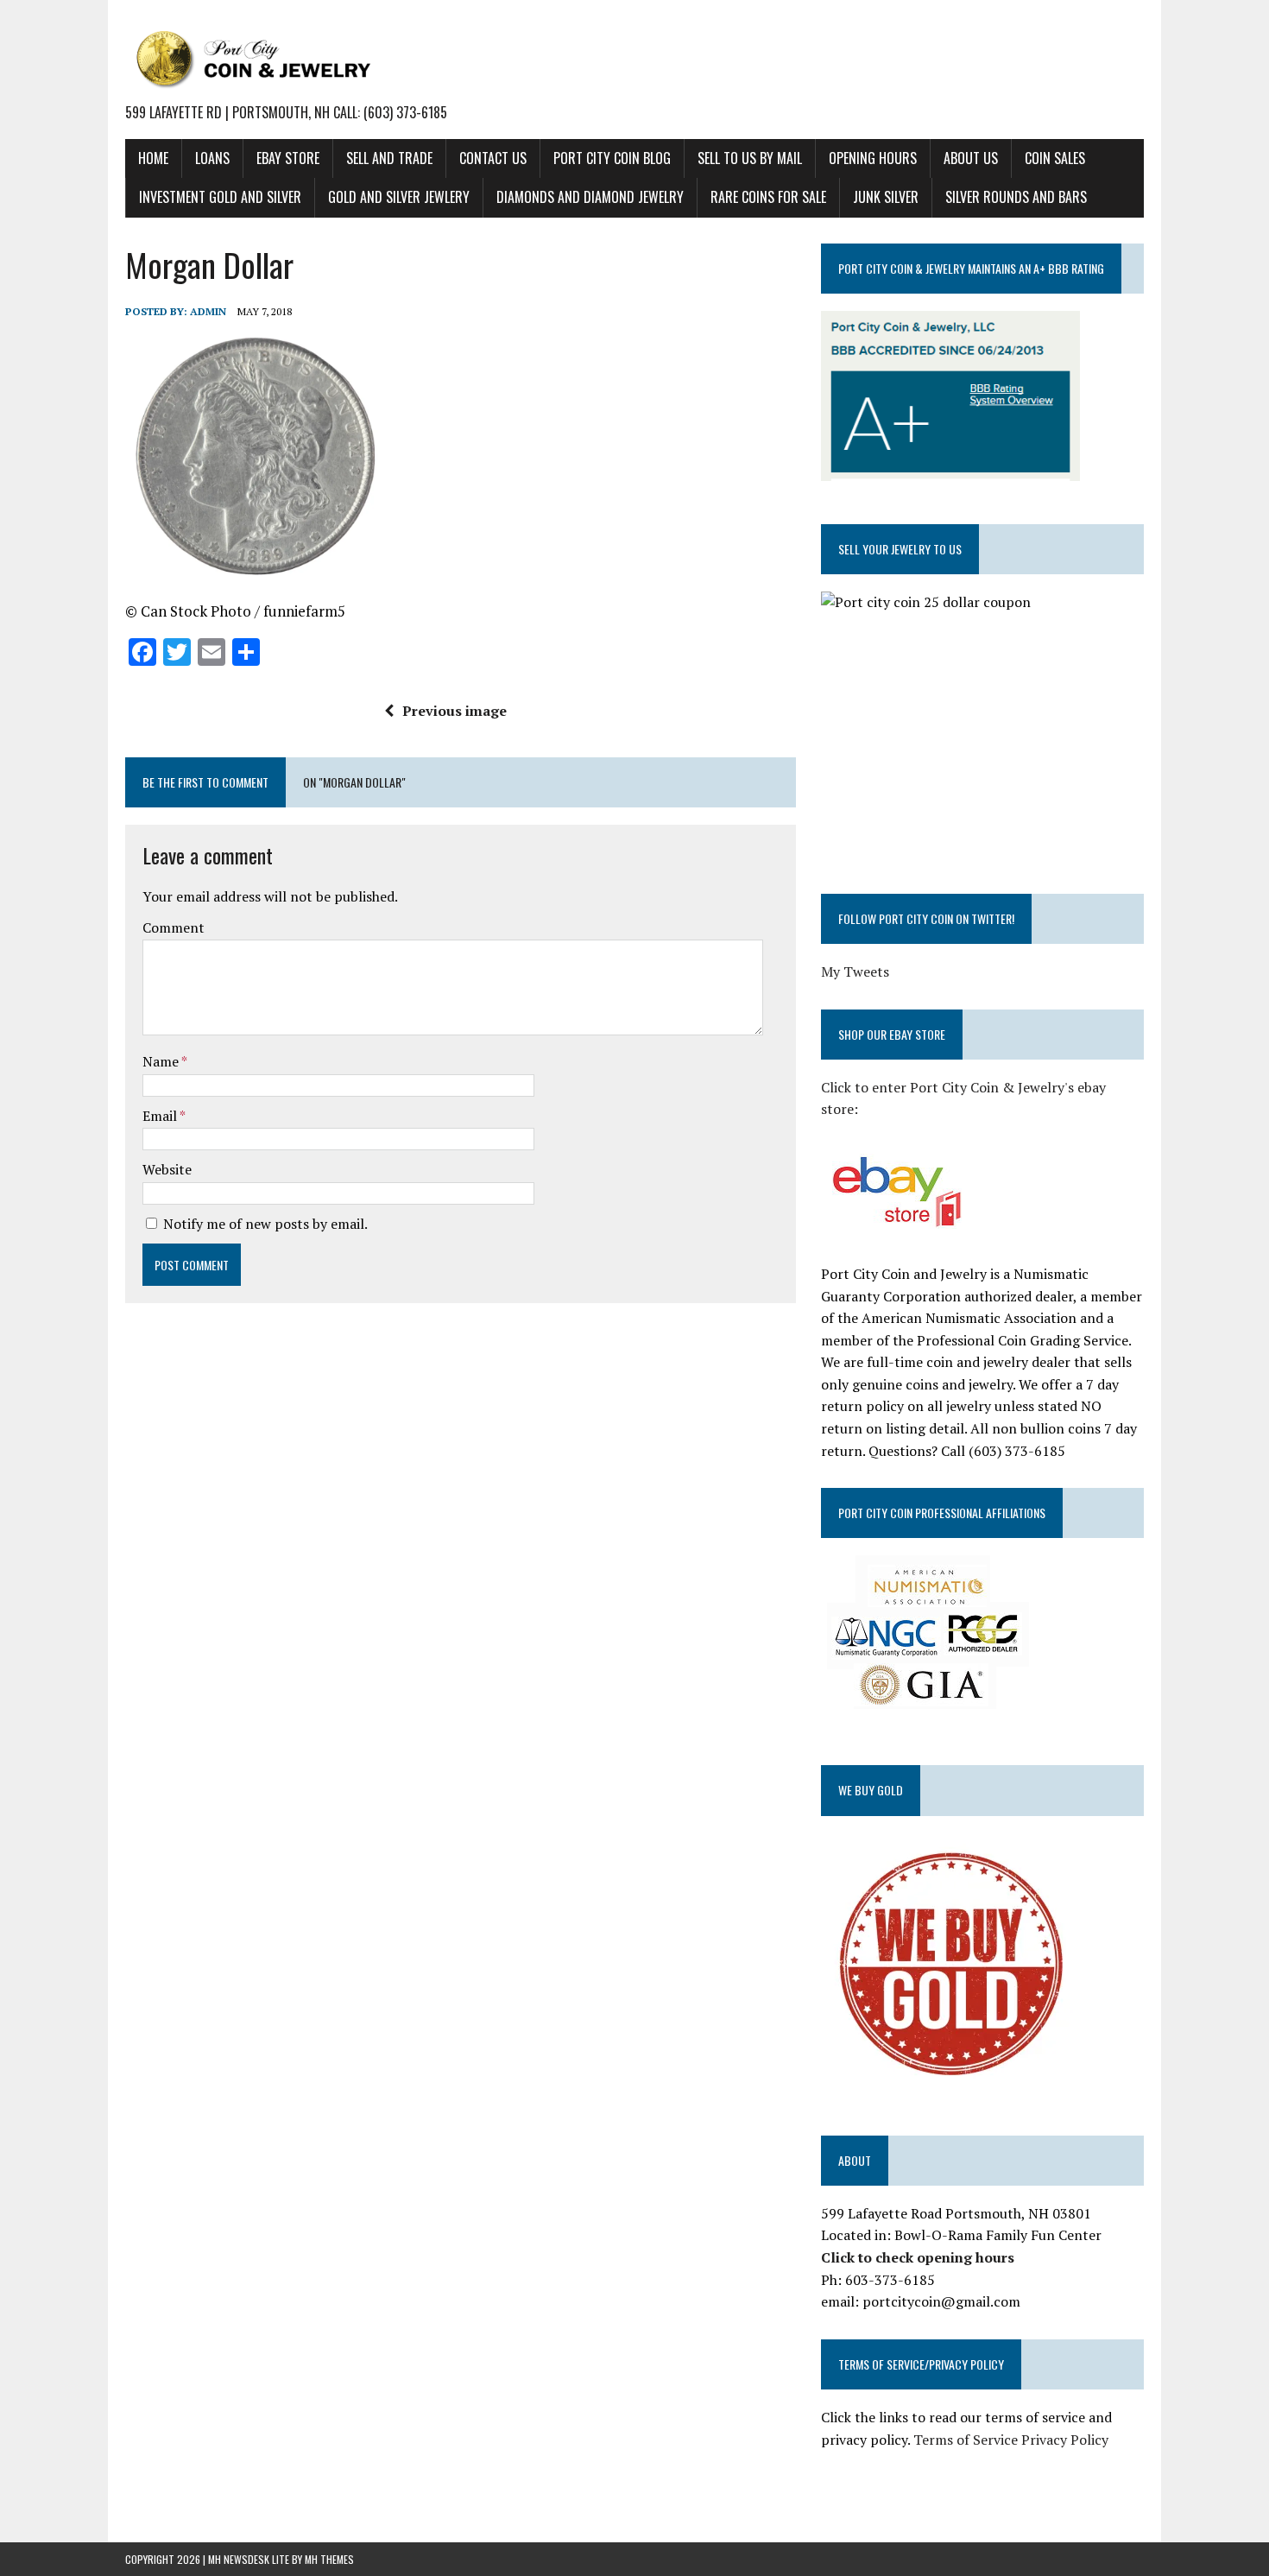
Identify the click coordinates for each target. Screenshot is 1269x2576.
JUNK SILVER (886, 197)
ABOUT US (971, 158)
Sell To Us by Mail (750, 158)
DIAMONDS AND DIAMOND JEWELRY (590, 197)
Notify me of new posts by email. (265, 1224)
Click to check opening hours (918, 2257)
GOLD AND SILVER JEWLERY (399, 197)
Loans (212, 158)
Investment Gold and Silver (220, 197)
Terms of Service (966, 2440)
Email (161, 1116)
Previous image (455, 711)
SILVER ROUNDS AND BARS (1016, 197)
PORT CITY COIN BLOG (612, 158)
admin (208, 311)
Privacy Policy (1065, 2440)
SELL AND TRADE (389, 158)
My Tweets (855, 972)
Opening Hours (873, 158)
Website (167, 1169)
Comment (174, 927)
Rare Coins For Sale (768, 197)
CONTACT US (493, 158)
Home (153, 158)
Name (162, 1061)
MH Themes (329, 2559)
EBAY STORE (288, 158)
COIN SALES (1055, 158)
